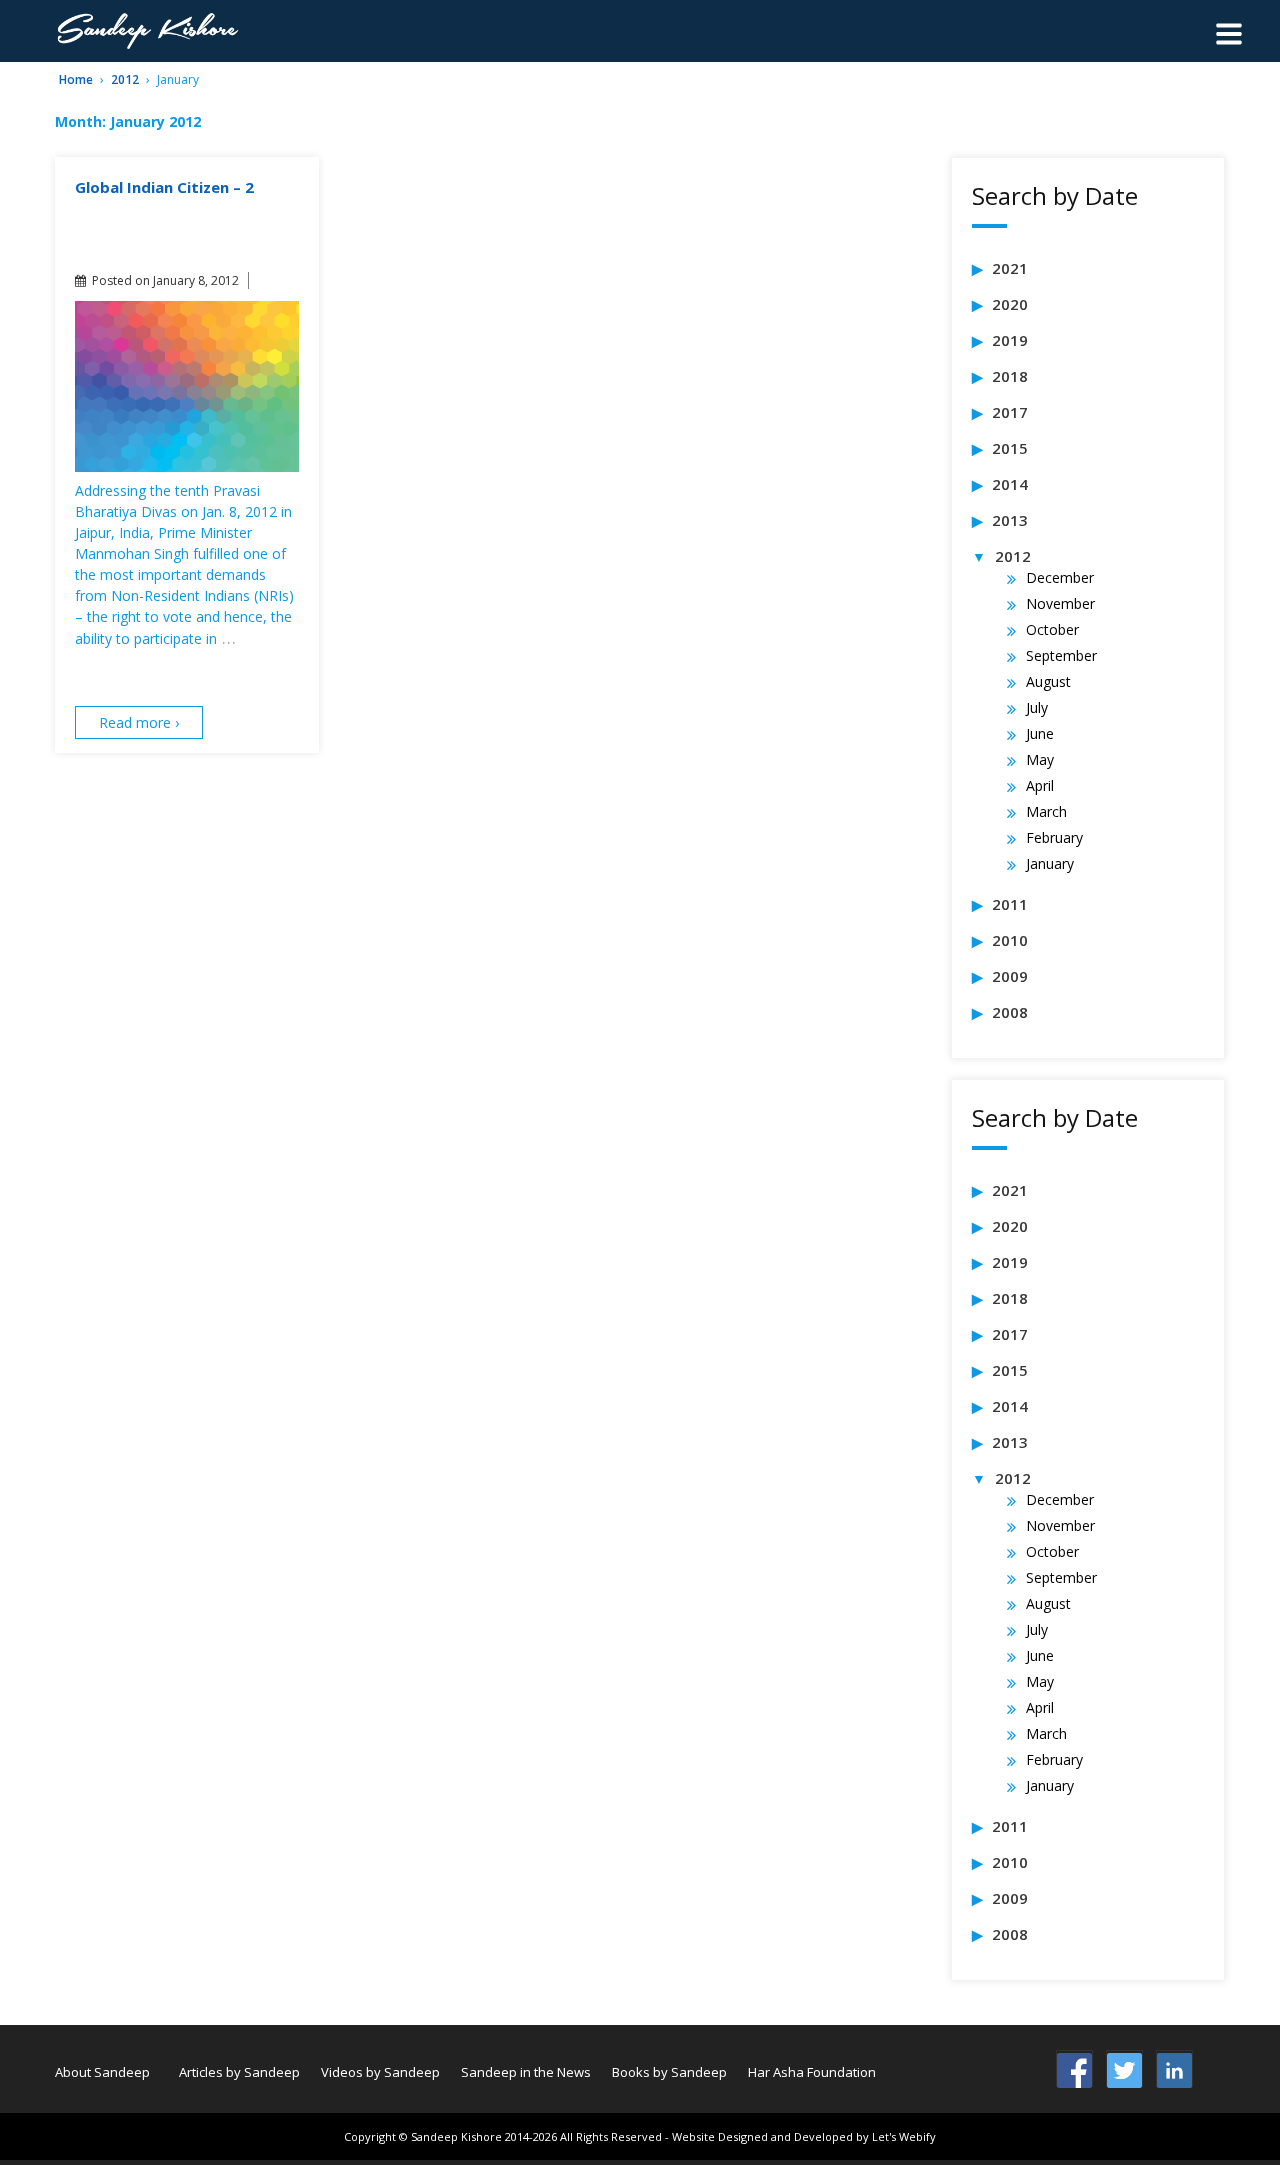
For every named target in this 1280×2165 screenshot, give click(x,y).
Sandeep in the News (526, 2072)
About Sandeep (102, 2072)
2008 (1010, 1012)
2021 (1010, 268)
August (1048, 681)
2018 (1010, 376)
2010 (1010, 940)
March (1046, 811)
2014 (1010, 484)
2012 (125, 79)
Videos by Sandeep (380, 2072)
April (1040, 785)
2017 (1010, 412)
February (1054, 837)
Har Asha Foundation (812, 2072)
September (1061, 655)
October (1052, 629)
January (1050, 863)
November (1060, 603)
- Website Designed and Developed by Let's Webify (800, 2136)
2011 (1010, 904)
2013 (1010, 520)
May (1040, 759)
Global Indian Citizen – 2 (164, 187)
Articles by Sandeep (239, 2072)
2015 (1010, 448)
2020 (1010, 304)
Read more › (139, 722)
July (1037, 707)
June (1040, 733)
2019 (1010, 340)
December (1060, 577)
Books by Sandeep (669, 2072)
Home (76, 79)
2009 (1010, 976)
